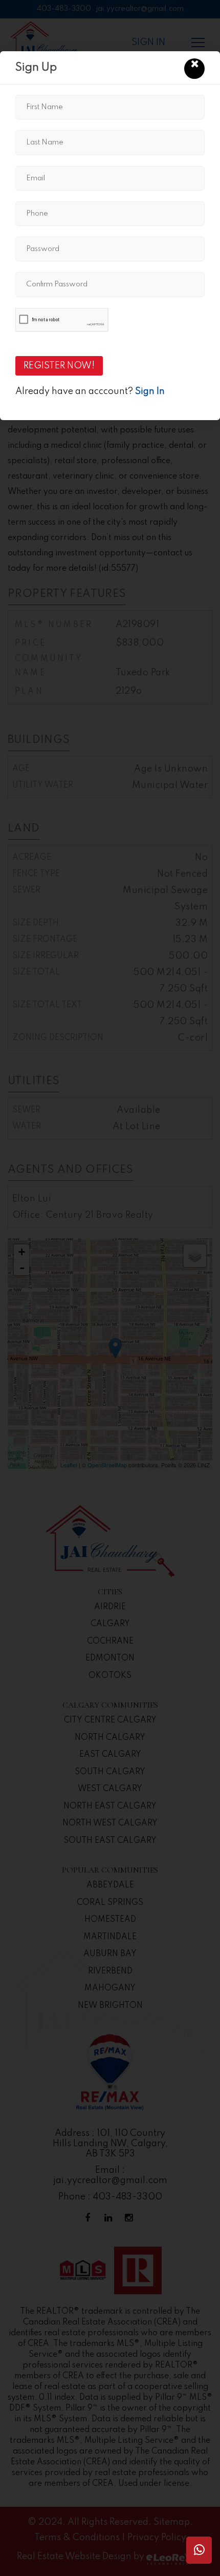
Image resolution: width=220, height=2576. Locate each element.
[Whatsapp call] (199, 2550)
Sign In (150, 391)
